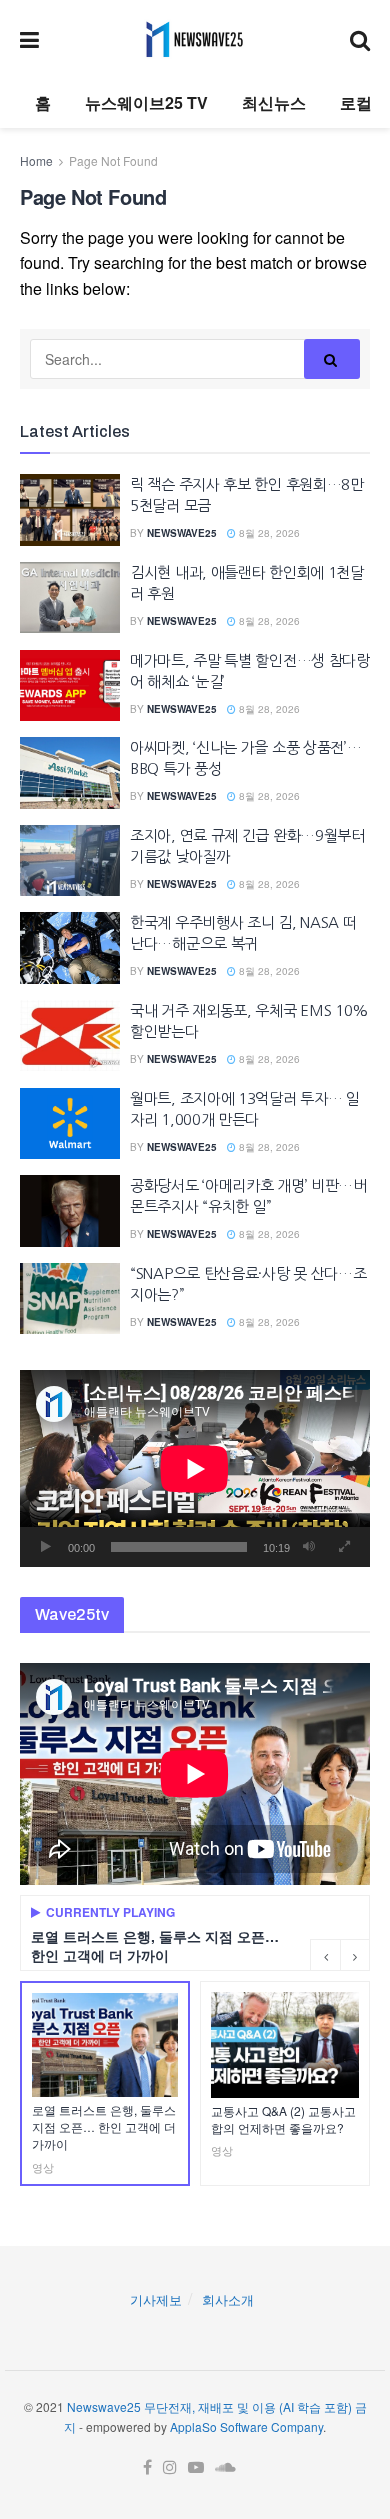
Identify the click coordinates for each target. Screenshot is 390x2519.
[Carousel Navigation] (340, 1955)
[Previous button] (325, 1955)
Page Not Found (113, 160)
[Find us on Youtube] (196, 2467)
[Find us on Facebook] (147, 2467)
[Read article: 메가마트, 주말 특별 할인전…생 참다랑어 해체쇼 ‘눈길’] (70, 686)
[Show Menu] (29, 39)
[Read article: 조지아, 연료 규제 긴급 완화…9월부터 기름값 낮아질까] (70, 861)
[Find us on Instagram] (170, 2467)
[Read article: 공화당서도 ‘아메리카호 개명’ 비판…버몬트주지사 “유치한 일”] (70, 1211)
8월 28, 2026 (268, 533)
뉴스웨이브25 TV (146, 102)
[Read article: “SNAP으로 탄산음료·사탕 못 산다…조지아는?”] (70, 1299)
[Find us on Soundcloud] (225, 2467)
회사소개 (228, 2299)
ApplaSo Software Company (246, 2426)
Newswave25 (182, 533)
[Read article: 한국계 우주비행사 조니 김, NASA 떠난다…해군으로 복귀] (70, 948)
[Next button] (355, 1955)
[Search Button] (360, 39)
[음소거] (309, 1547)
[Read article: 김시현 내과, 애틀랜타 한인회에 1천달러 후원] (70, 598)
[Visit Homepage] (194, 39)
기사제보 (156, 2299)
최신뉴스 (274, 102)
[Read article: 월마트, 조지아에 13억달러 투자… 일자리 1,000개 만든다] (70, 1124)
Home (36, 160)
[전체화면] (344, 1547)
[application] (195, 1468)
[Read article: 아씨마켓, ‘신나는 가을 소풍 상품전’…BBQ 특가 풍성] (70, 773)
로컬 (356, 102)
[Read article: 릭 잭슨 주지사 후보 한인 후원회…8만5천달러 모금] (70, 510)
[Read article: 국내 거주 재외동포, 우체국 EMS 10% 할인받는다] (70, 1036)
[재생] (46, 1547)
